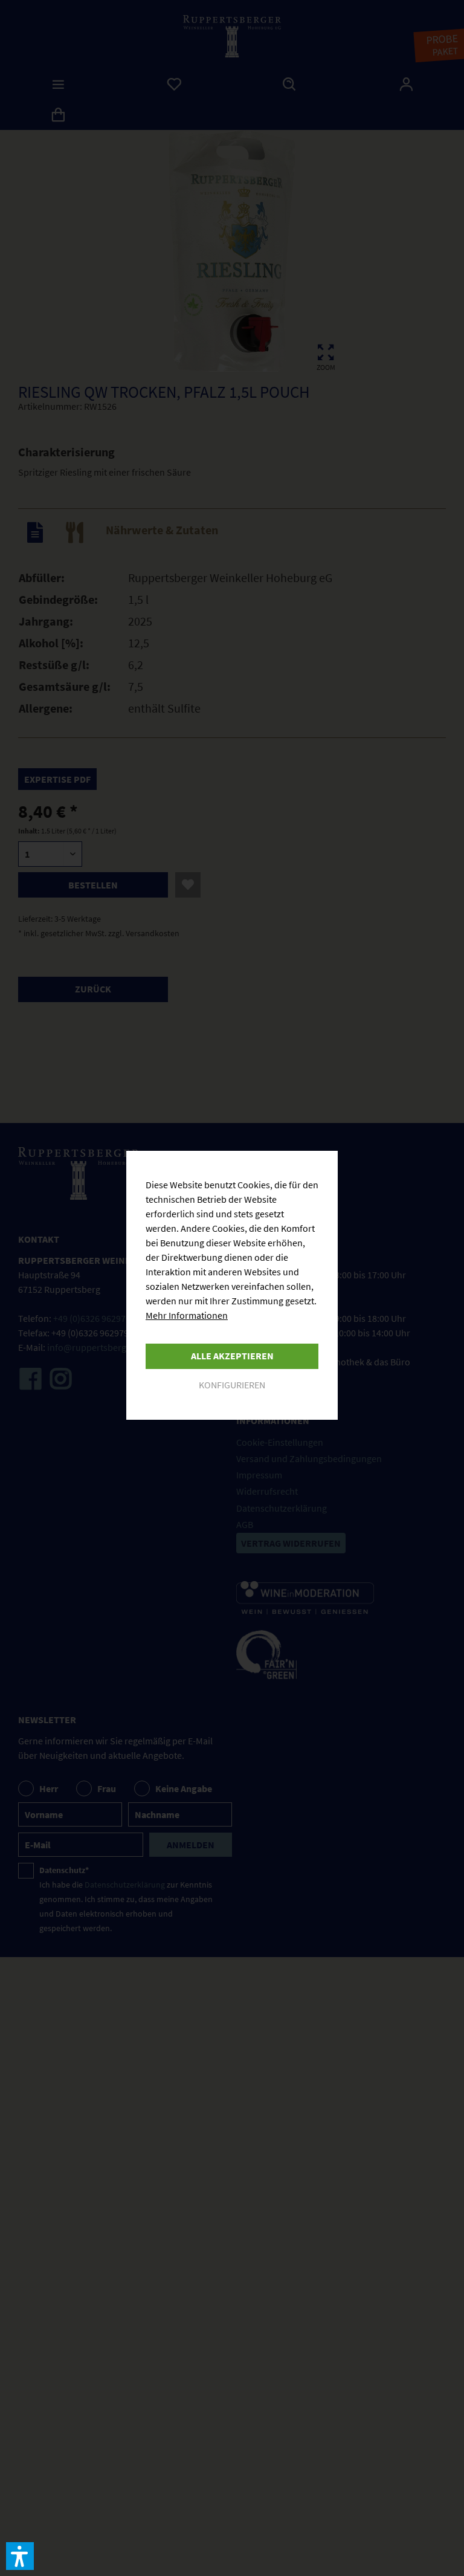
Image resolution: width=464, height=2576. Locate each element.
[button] (20, 2556)
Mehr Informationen (187, 1315)
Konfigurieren (232, 1385)
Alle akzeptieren (232, 1356)
